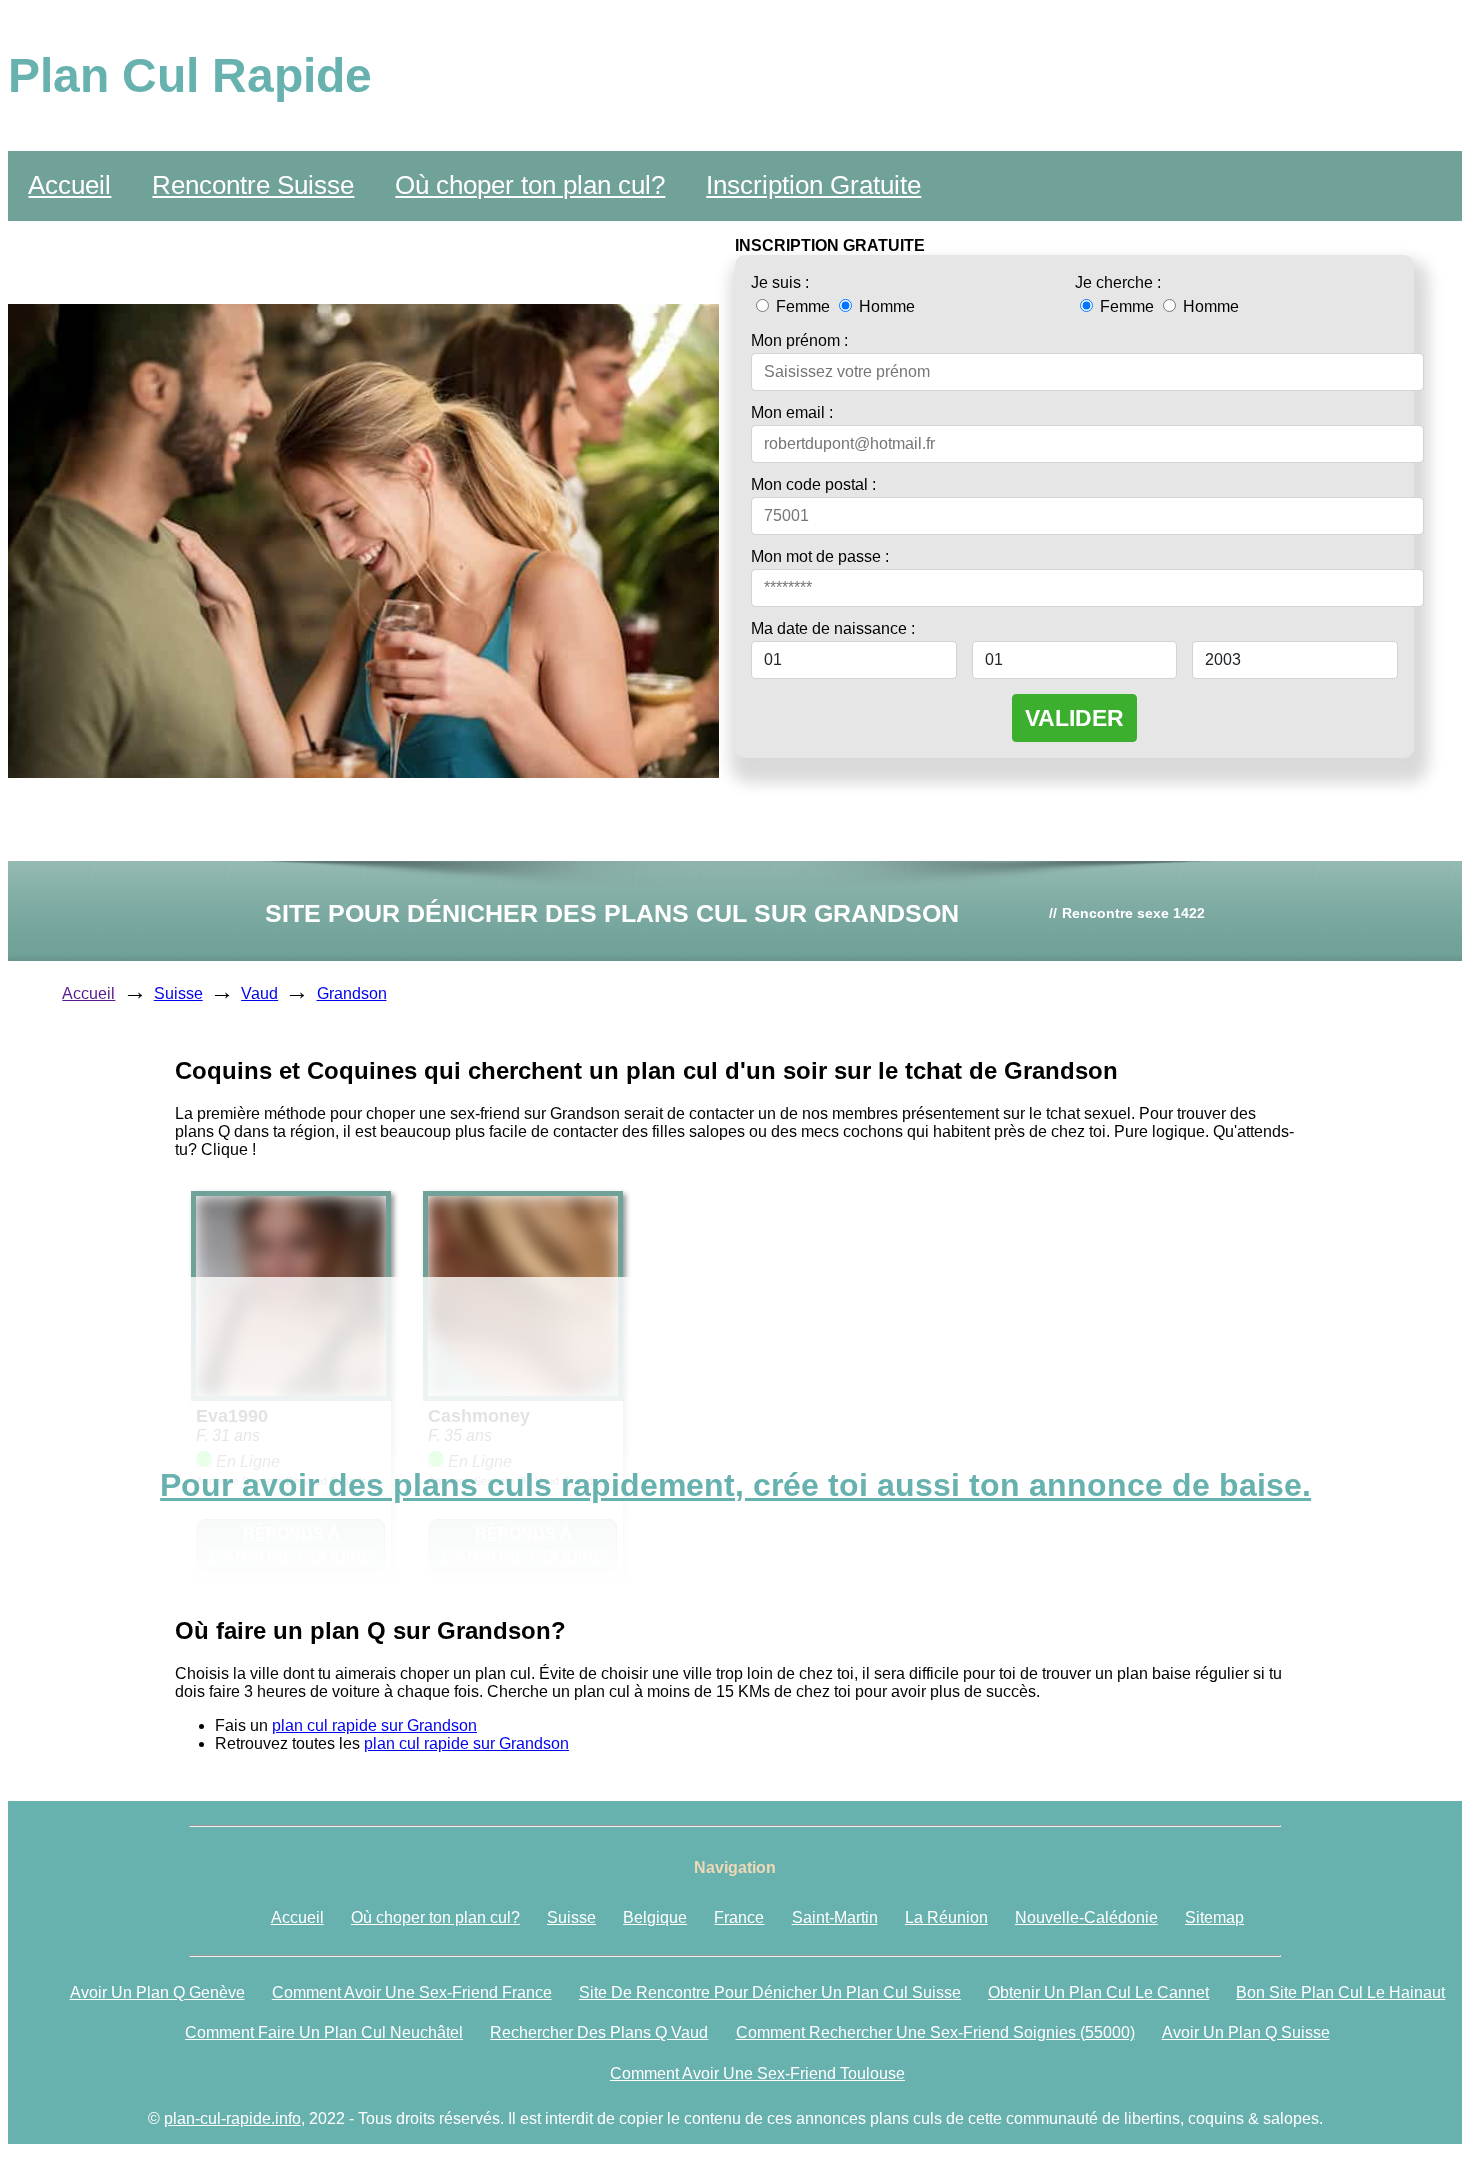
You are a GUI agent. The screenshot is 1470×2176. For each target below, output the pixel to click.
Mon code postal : (813, 484)
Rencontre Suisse (253, 185)
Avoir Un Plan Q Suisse (1246, 2032)
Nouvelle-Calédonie (1086, 1917)
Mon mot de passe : (820, 556)
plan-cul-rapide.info (232, 2118)
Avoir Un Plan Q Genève (157, 1992)
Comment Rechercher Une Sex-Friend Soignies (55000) (935, 2032)
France (739, 1917)
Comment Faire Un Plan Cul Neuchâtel (324, 2032)
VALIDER (1074, 718)
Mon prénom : (799, 340)
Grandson (352, 993)
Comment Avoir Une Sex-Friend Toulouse (757, 2073)
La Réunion (946, 1917)
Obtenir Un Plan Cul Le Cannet (1098, 1992)
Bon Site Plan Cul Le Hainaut (1340, 1992)
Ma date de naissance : (833, 628)
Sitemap (1214, 1917)
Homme (885, 306)
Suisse (178, 993)
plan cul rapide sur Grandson (374, 1725)
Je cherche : (1118, 282)
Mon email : (792, 412)
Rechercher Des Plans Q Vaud (599, 2032)
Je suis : (780, 282)
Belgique (655, 1917)
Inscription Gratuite (813, 185)
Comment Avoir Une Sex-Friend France (412, 1992)
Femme (803, 306)
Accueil (69, 185)
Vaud (259, 993)
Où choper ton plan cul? (530, 185)
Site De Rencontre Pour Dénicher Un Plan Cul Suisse (770, 1992)
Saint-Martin (835, 1917)
